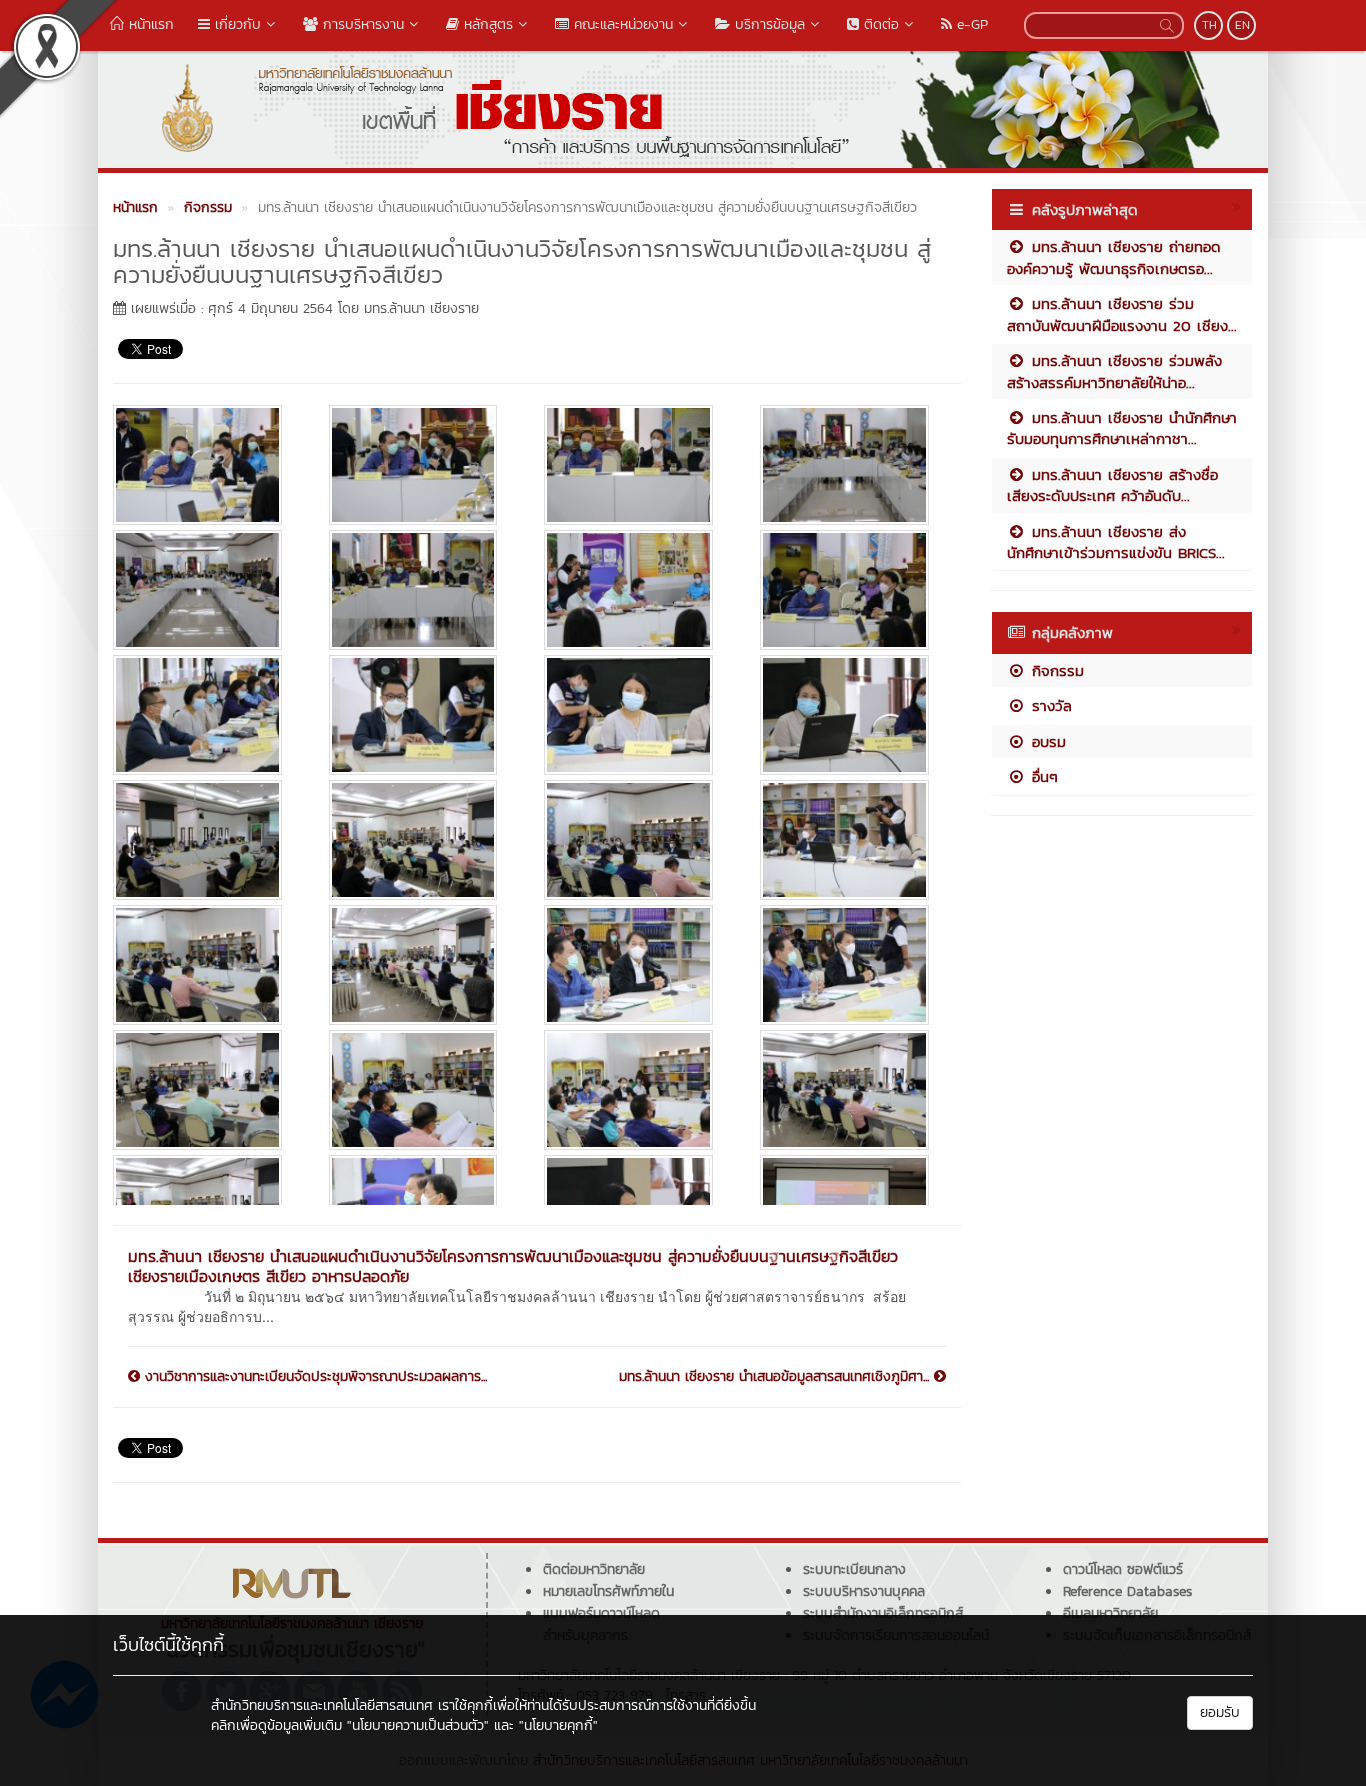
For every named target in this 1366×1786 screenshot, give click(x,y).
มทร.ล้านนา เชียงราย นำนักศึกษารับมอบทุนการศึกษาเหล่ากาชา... (1122, 428)
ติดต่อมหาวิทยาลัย (594, 1569)
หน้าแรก (149, 24)
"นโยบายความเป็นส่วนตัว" (418, 1725)
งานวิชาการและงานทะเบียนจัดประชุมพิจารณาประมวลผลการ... (313, 1377)
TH (1209, 25)
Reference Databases (1127, 1591)
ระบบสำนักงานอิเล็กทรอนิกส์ (883, 1613)
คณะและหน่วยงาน (621, 24)
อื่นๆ (1042, 776)
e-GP (970, 24)
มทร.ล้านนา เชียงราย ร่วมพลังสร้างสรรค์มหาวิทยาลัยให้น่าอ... (1114, 371)
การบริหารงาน (361, 24)
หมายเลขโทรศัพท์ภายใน (608, 1591)
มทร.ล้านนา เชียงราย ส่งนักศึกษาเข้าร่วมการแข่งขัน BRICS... (1116, 542)
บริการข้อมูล (767, 24)
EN (1242, 25)
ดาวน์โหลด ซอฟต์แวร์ (1123, 1569)
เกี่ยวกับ (235, 24)
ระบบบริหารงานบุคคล (864, 1591)
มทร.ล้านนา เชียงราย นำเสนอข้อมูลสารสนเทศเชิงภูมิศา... (776, 1377)
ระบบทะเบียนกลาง (854, 1569)
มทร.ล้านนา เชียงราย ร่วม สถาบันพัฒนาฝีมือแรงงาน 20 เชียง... (1122, 314)
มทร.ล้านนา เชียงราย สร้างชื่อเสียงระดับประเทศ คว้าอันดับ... (1112, 485)
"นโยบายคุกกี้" (558, 1725)
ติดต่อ (879, 24)
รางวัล (1049, 705)
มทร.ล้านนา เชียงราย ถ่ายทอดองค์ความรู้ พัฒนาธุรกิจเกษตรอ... (1114, 257)
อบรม (1046, 741)
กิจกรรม (1055, 670)
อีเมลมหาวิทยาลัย (1110, 1613)
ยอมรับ (1220, 1712)
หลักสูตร (486, 24)
